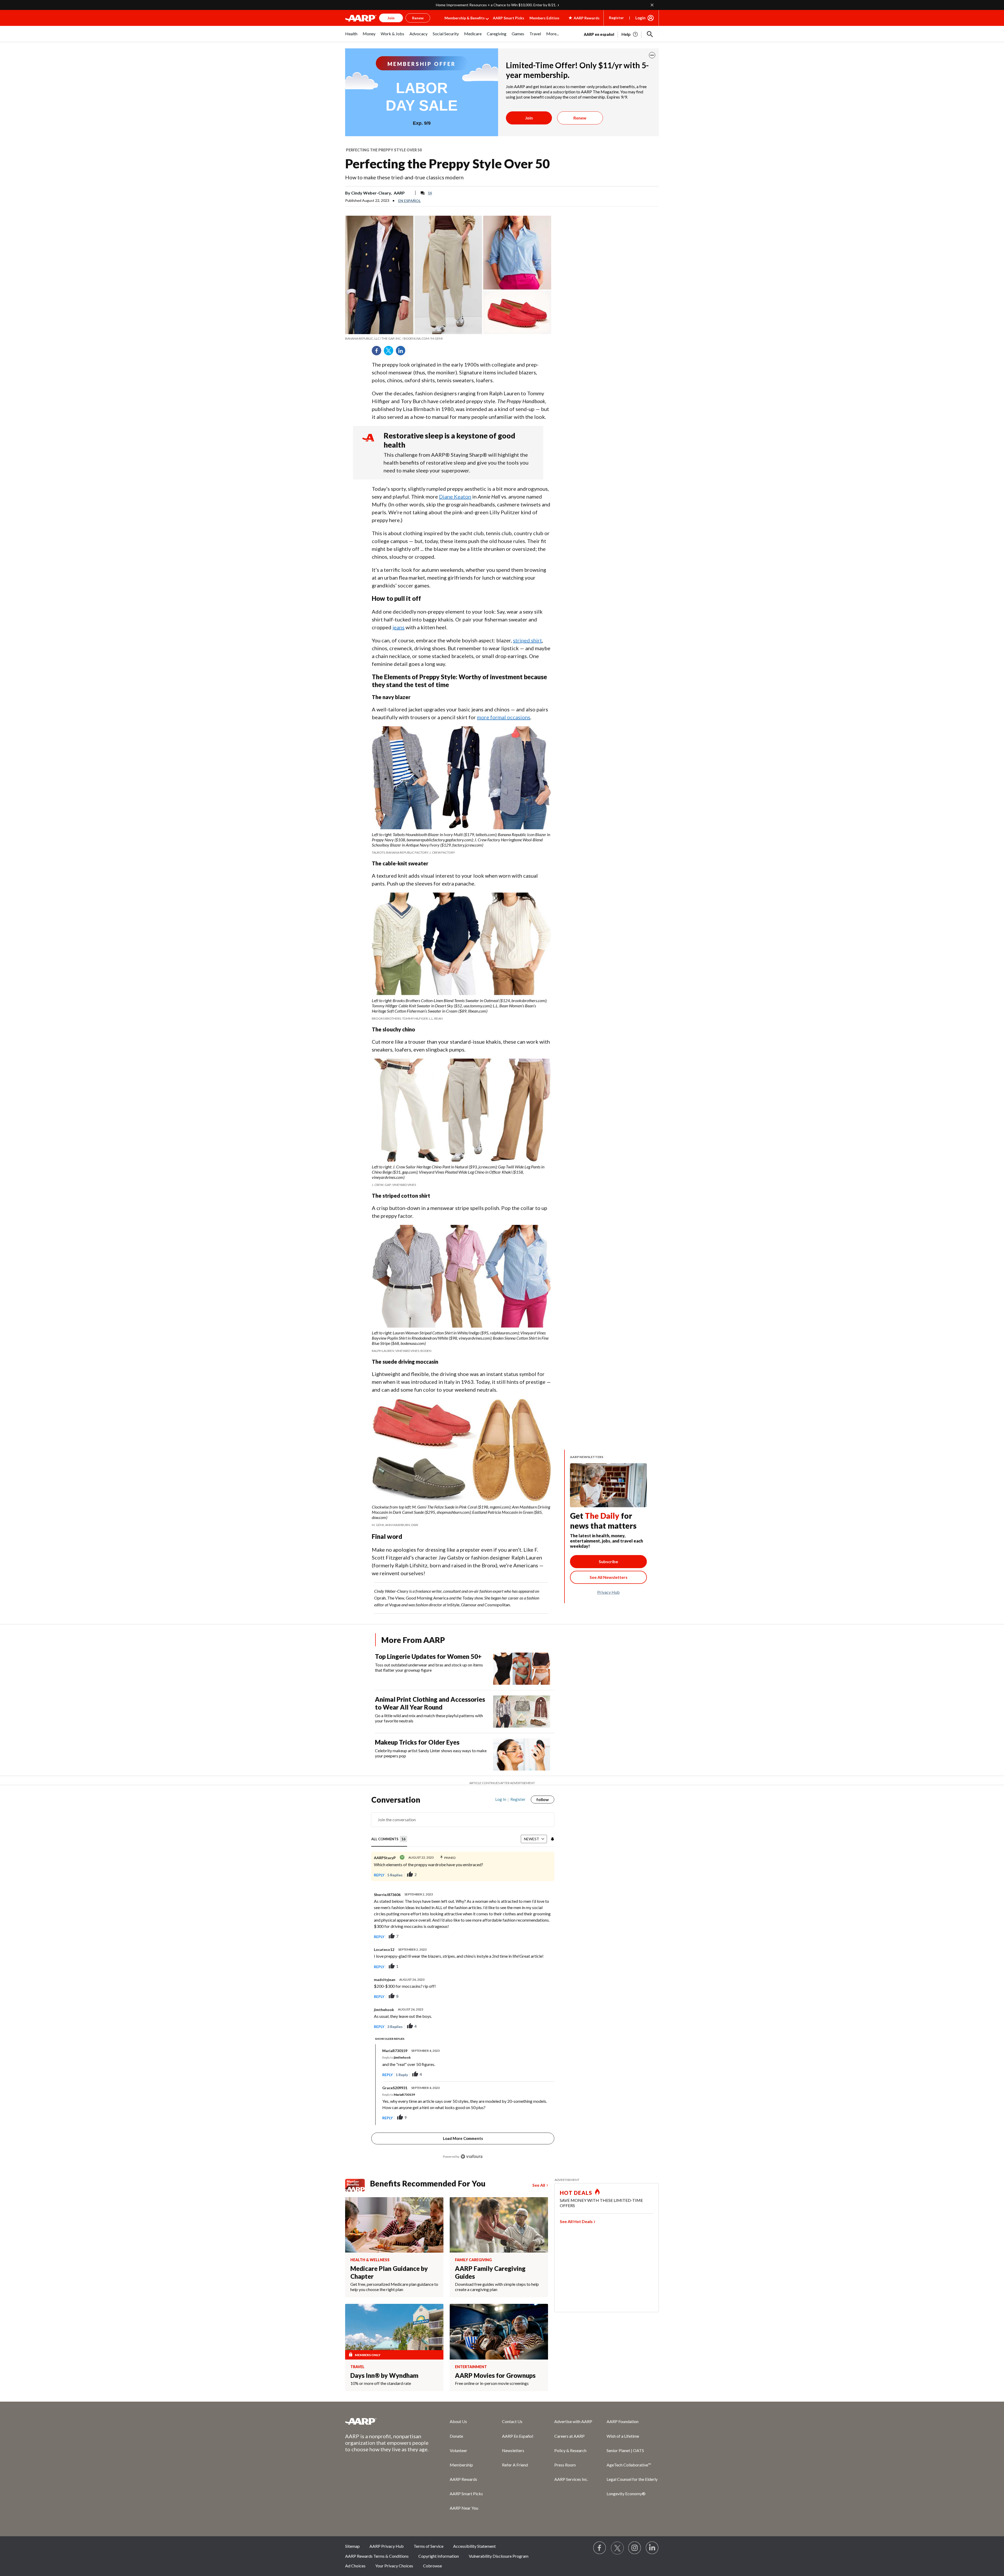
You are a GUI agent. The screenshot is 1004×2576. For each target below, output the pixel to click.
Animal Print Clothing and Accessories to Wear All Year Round (430, 1703)
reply (379, 1875)
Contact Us (512, 2421)
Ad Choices (355, 2566)
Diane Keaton (455, 496)
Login (640, 18)
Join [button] (391, 18)
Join (529, 118)
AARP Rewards (463, 2479)
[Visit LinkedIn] (652, 2548)
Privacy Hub (608, 1592)
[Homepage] (361, 18)
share (545, 1875)
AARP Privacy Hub (387, 2546)
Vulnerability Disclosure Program (499, 2556)
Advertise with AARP (573, 2421)
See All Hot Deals (576, 2221)
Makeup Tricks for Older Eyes (417, 1742)
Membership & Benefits (465, 18)
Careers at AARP (569, 2436)
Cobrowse (432, 2566)
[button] (650, 34)
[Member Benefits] (358, 2185)
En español (409, 201)
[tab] (389, 1839)
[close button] (652, 55)
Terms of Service (429, 2546)
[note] (448, 339)
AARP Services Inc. (571, 2479)
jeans (398, 627)
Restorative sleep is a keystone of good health (449, 440)
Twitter (390, 352)
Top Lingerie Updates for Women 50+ (428, 1656)
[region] (463, 1981)
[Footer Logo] (387, 2421)
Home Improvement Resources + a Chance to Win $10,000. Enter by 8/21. (496, 5)
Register (616, 18)
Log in (501, 1799)
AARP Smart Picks (509, 18)
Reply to (397, 2057)
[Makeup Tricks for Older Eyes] (522, 1754)
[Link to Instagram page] (635, 2548)
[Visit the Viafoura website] (472, 2157)
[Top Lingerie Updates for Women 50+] (522, 1669)
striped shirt (527, 640)
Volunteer (458, 2450)
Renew (580, 118)
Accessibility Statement (474, 2546)
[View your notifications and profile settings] (552, 1839)
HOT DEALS (576, 2193)
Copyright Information (439, 2556)
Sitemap (352, 2546)
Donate (456, 2436)
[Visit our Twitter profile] (617, 2548)
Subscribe (608, 1561)
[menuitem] (351, 36)
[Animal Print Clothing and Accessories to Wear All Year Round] (522, 1712)
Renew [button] (418, 18)
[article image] (630, 34)
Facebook (378, 352)
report (542, 1937)
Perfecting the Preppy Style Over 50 (384, 150)
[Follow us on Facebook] (600, 2548)
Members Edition (544, 18)
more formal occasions (504, 717)
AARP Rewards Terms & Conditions (377, 2556)
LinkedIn (402, 352)
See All (539, 2185)
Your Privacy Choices (394, 2566)
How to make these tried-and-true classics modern (404, 177)
